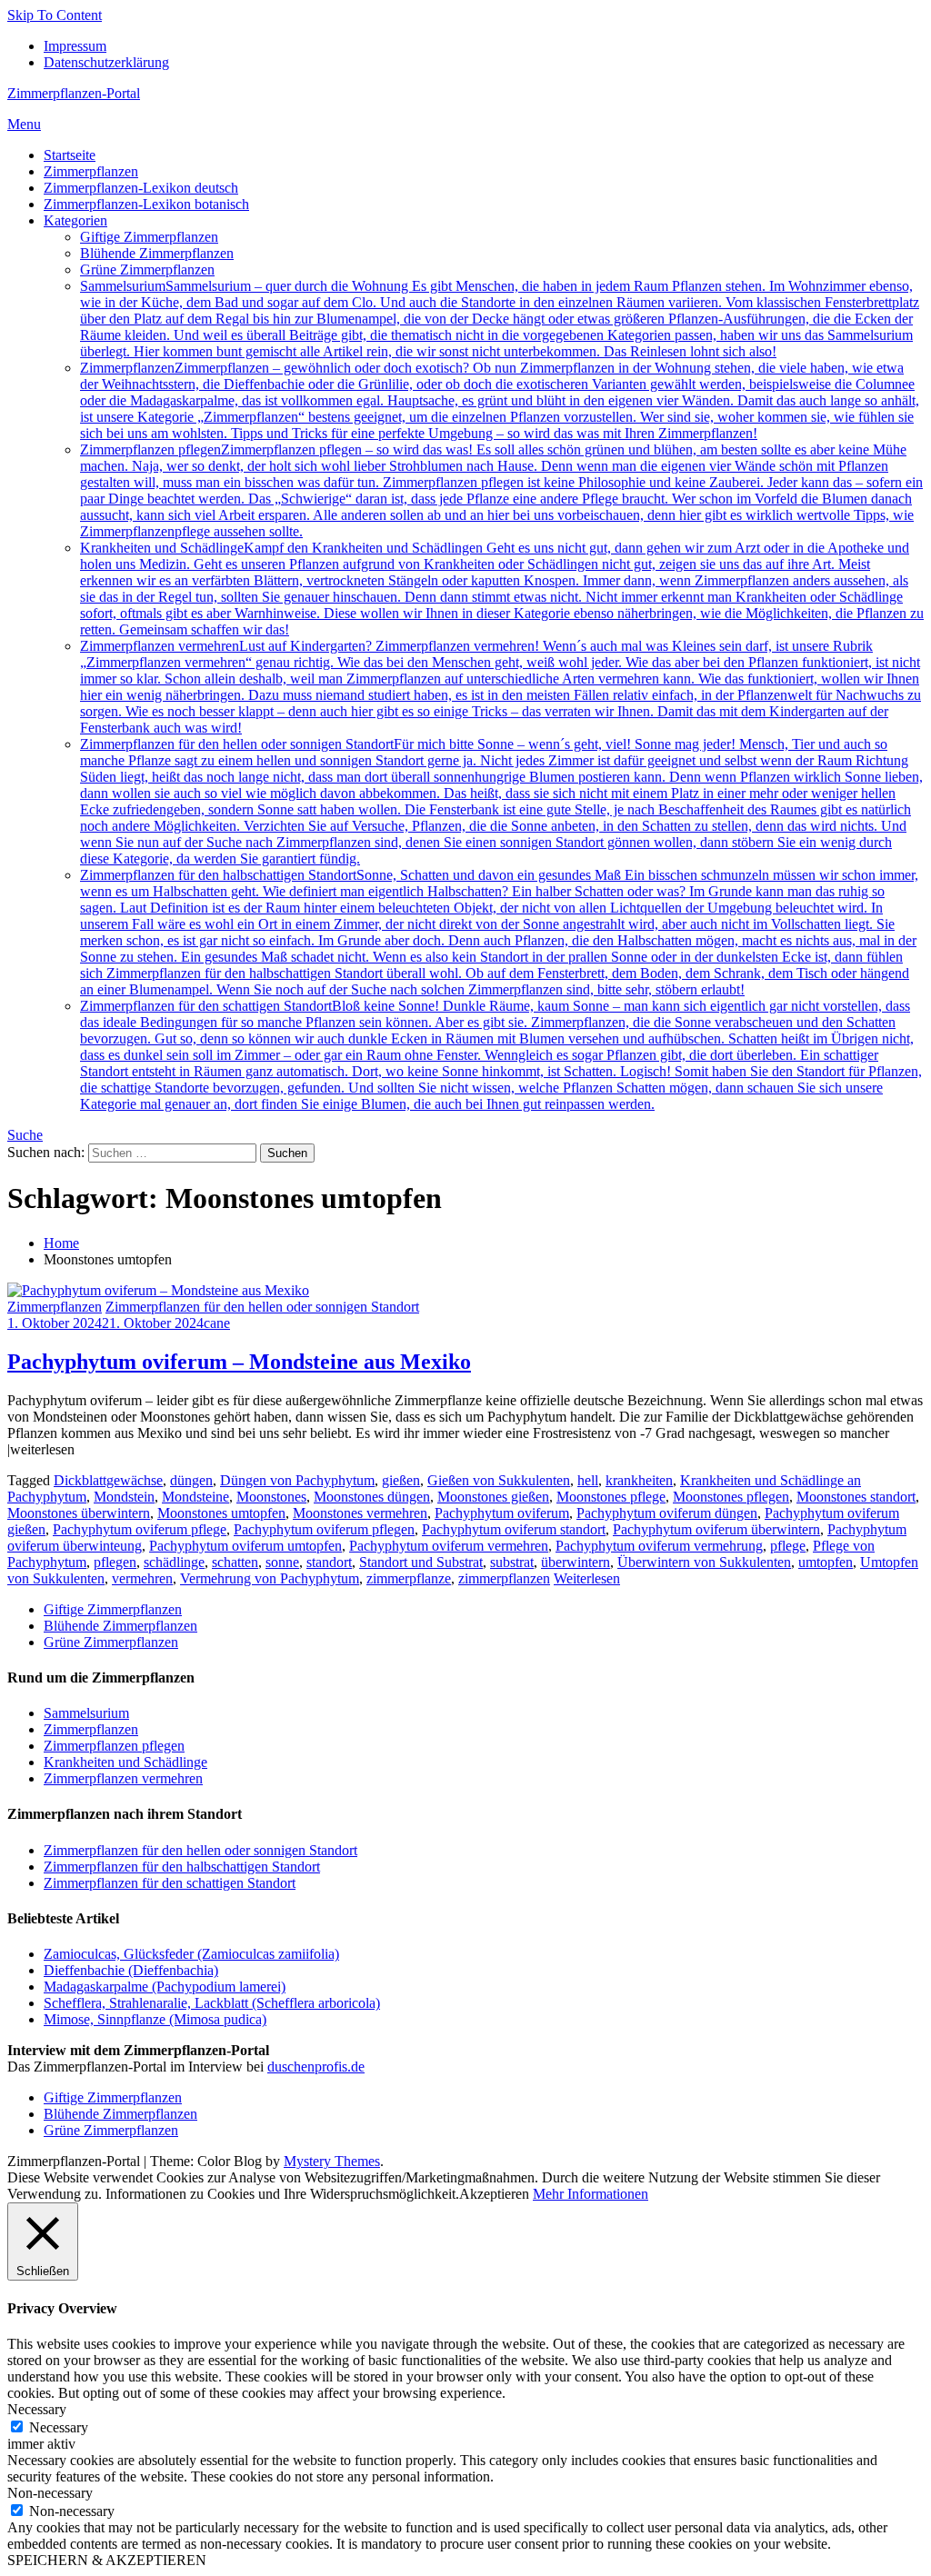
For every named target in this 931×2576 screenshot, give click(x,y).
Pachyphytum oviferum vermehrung (659, 1546)
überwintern (576, 1562)
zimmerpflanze (409, 1578)
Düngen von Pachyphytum (297, 1480)
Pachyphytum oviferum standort (514, 1529)
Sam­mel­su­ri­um (500, 319)
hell (588, 1480)
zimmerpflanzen (504, 1578)
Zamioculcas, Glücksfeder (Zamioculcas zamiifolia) (191, 1954)
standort (329, 1562)
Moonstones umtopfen (221, 1513)
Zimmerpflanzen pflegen (501, 490)
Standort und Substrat (421, 1562)
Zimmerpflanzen (91, 171)
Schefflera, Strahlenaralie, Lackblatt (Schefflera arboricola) (212, 2003)
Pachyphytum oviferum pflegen (324, 1529)
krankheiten (639, 1480)
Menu (24, 124)
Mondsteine (195, 1497)
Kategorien (75, 220)
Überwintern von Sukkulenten (704, 1562)
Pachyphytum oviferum (502, 1513)
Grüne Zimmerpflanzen (147, 270)
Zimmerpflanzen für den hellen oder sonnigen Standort (501, 801)
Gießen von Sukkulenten (499, 1480)
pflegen (115, 1562)
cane (217, 1323)
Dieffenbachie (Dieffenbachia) (131, 1970)
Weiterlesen (587, 1578)
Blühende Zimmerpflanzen (157, 253)
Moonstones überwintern (79, 1513)
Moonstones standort (856, 1497)
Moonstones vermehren (360, 1513)
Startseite (70, 155)
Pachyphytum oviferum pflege (140, 1529)
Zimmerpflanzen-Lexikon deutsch (141, 188)
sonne (282, 1562)
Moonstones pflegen (731, 1497)
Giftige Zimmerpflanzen (149, 237)
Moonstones (271, 1497)
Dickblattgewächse (108, 1480)
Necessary (59, 2427)
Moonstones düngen (372, 1497)
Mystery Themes (332, 2161)
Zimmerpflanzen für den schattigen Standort (501, 1055)
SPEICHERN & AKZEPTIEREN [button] (107, 2560)
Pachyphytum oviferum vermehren (449, 1546)
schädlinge (174, 1562)
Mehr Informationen (591, 2194)
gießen (401, 1480)
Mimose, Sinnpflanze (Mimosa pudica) (155, 2019)
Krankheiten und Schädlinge (502, 589)
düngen (191, 1480)
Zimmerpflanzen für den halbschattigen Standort (499, 932)
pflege (788, 1546)
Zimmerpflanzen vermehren (501, 687)
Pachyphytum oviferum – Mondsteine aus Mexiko (239, 1362)
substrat (512, 1562)
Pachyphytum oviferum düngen (667, 1513)
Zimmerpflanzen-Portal (74, 93)
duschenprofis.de (316, 2067)
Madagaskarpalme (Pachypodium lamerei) (165, 1987)
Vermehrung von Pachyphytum (270, 1578)
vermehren (142, 1578)
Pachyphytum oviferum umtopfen (245, 1546)
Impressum (75, 46)
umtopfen (826, 1562)
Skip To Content (55, 15)
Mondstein (124, 1497)
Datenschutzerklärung (106, 62)
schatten (235, 1562)
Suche (25, 1135)
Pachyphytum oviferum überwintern (716, 1529)
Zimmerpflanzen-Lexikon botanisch (146, 204)
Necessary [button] (37, 2409)
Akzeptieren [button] (494, 2194)
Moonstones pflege (611, 1497)
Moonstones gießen (493, 1497)
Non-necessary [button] (50, 2493)
